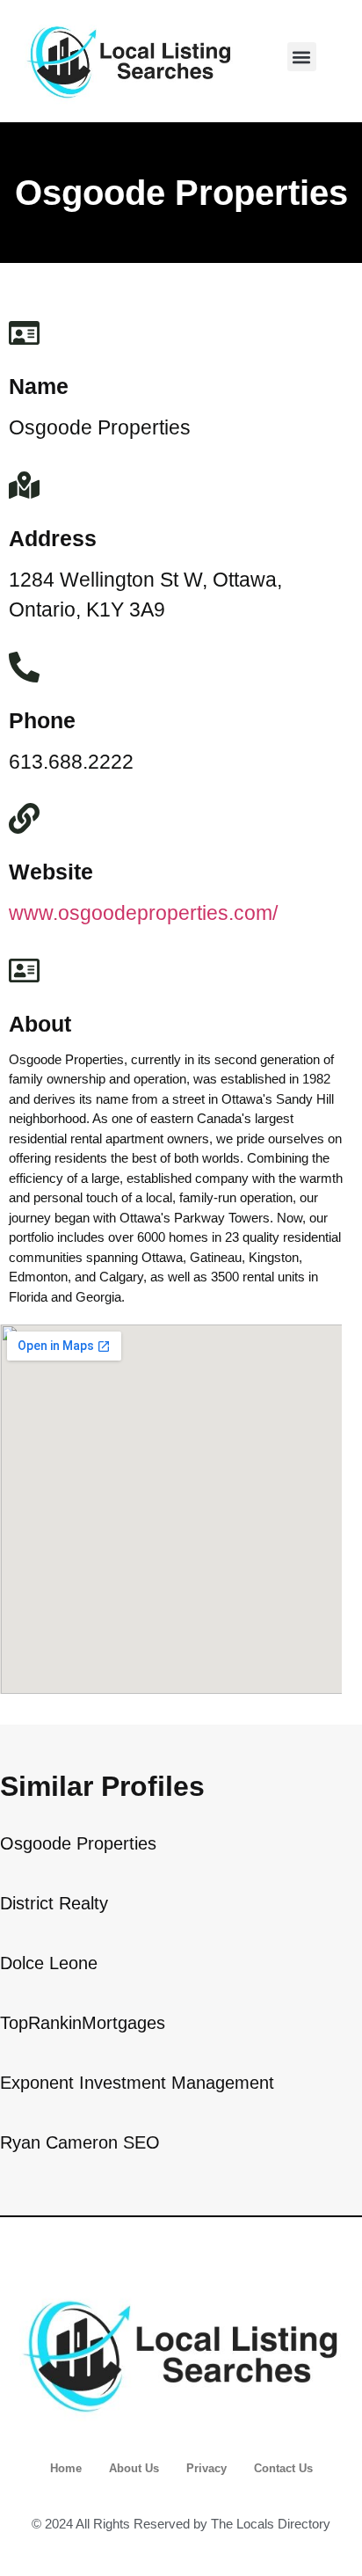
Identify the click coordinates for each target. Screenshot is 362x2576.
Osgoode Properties (78, 1843)
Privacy (206, 2468)
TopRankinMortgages (83, 2023)
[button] (302, 57)
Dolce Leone (49, 1963)
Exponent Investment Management (137, 2083)
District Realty (54, 1903)
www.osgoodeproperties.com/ (143, 913)
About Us (134, 2468)
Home (66, 2468)
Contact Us (283, 2468)
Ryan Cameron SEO (80, 2142)
